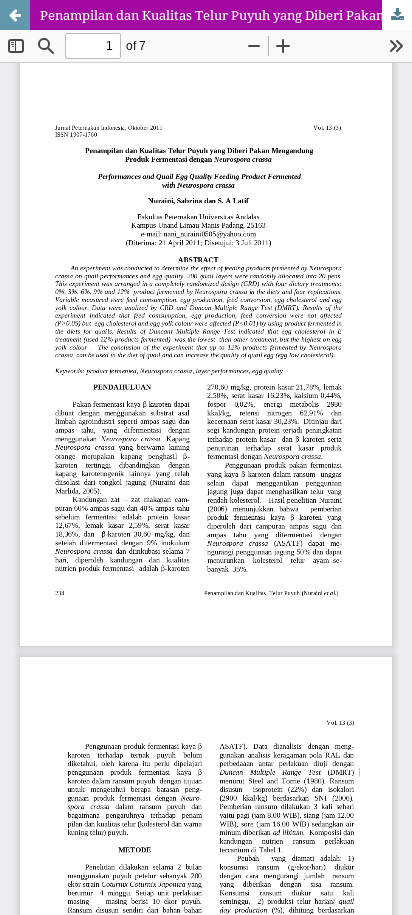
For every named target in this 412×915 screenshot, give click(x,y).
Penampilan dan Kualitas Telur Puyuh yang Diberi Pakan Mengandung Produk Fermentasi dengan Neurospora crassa (226, 15)
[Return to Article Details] (15, 15)
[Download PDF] (397, 15)
